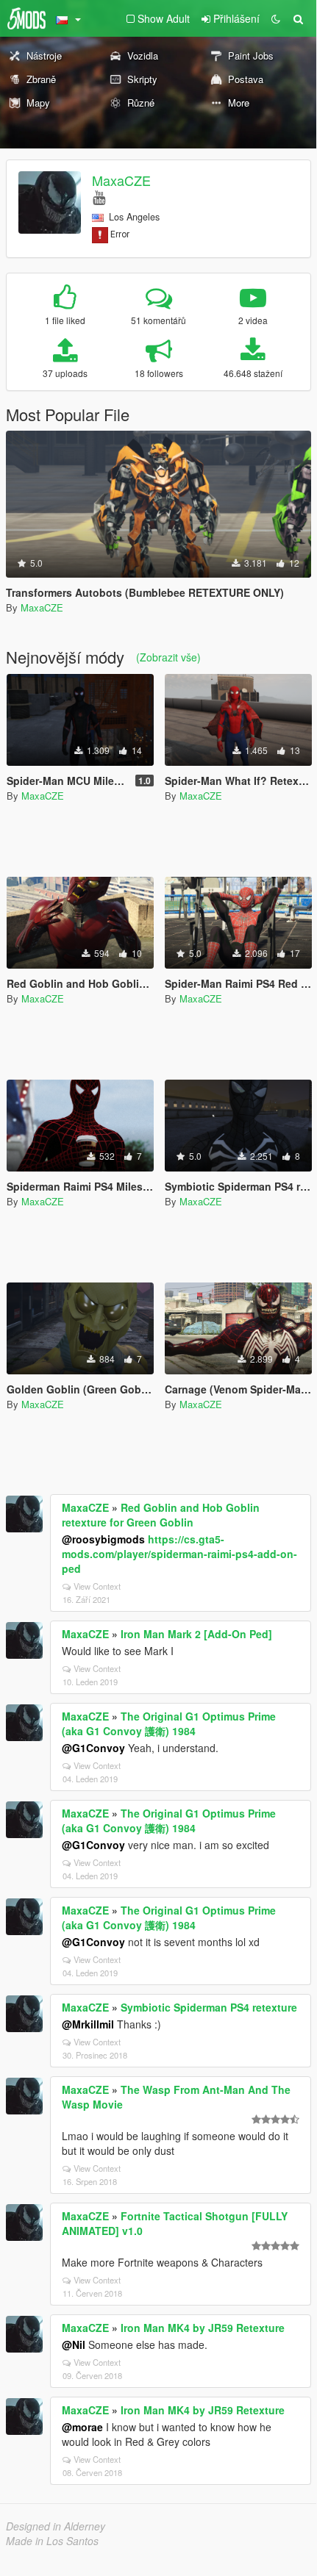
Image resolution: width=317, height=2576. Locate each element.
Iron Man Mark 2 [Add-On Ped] (196, 1634)
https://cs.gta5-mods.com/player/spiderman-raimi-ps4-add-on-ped (179, 1554)
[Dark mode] (276, 18)
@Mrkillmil (88, 2024)
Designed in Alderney (56, 2526)
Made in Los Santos (52, 2541)
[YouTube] (99, 197)
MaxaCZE (121, 180)
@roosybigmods (103, 1539)
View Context (97, 1586)
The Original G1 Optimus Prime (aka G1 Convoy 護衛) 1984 (169, 1723)
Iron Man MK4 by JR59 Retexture (203, 2328)
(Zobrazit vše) (168, 657)
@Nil (74, 2344)
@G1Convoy (93, 1748)
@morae (82, 2427)
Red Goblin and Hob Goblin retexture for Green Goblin (161, 1515)
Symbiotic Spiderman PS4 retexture (209, 2007)
